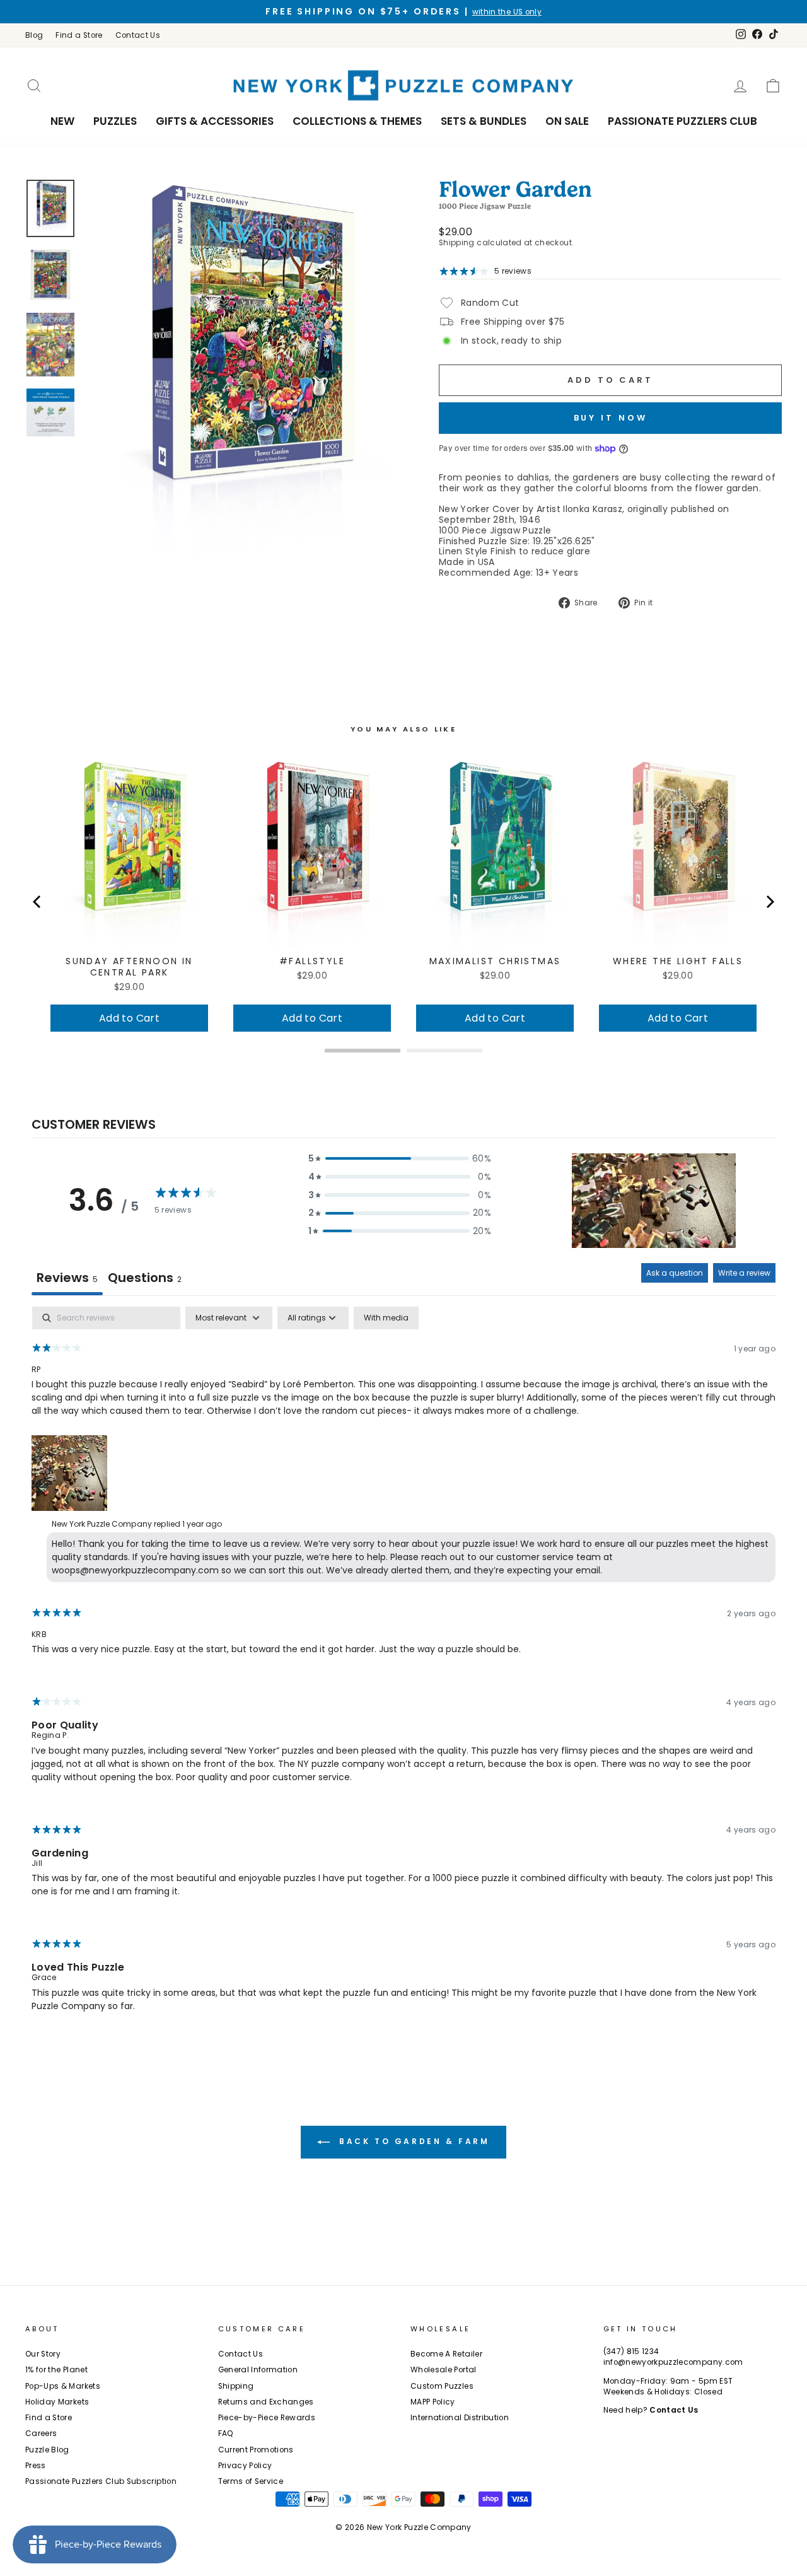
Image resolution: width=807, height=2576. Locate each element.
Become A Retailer (446, 2354)
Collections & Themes (357, 121)
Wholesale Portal (444, 2370)
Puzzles (115, 121)
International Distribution (460, 2418)
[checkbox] (386, 1318)
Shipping (457, 243)
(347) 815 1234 (631, 2352)
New (62, 121)
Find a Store (79, 35)
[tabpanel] (403, 1670)
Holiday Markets (57, 2402)
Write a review (744, 1273)
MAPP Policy (433, 2402)
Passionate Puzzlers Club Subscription (101, 2481)
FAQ (226, 2433)
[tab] (145, 1279)
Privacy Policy (245, 2466)
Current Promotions (256, 2450)
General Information (258, 2370)
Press (36, 2466)
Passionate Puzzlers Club (682, 121)
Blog (34, 35)
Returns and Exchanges (266, 2402)
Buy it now (611, 418)
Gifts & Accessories (215, 121)
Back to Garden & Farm (412, 2141)
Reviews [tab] (67, 1278)
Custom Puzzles (442, 2386)
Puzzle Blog (47, 2450)
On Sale (567, 121)
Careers (41, 2433)
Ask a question (675, 1273)
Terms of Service (251, 2481)
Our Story (43, 2354)
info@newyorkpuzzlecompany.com (673, 2362)
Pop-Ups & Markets (63, 2386)
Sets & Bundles (484, 121)
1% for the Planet (56, 2370)
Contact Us (138, 35)
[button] (400, 1159)
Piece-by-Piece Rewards (267, 2418)
